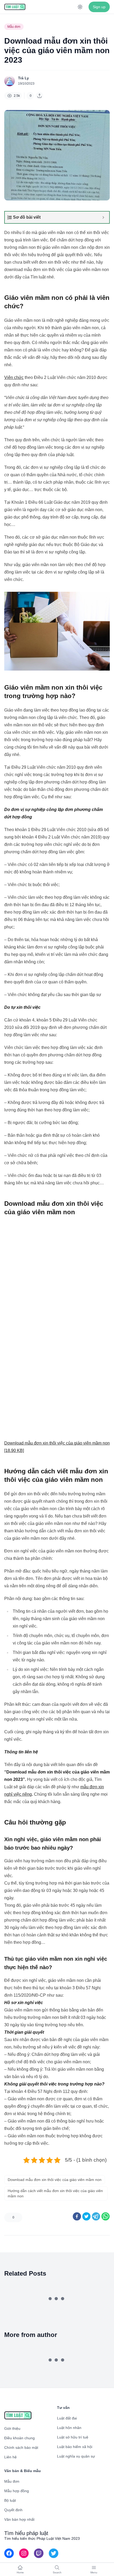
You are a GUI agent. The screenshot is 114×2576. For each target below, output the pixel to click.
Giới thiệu (12, 2428)
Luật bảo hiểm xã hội (75, 2447)
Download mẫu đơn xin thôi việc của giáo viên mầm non (55, 2180)
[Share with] (40, 96)
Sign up (99, 7)
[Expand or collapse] (103, 217)
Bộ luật (10, 2500)
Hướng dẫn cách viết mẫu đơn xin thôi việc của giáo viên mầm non (55, 2193)
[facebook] (77, 2216)
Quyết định (13, 2510)
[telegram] (96, 2216)
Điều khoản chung (19, 2438)
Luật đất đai (67, 2418)
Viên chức (14, 377)
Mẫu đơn (14, 27)
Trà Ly (23, 78)
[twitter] (86, 2216)
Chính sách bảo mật (21, 2447)
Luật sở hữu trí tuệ (73, 2437)
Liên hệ (10, 2457)
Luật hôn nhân (69, 2428)
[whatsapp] (106, 2216)
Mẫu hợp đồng (17, 2491)
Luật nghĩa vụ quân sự (76, 2456)
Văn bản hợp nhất (19, 2519)
